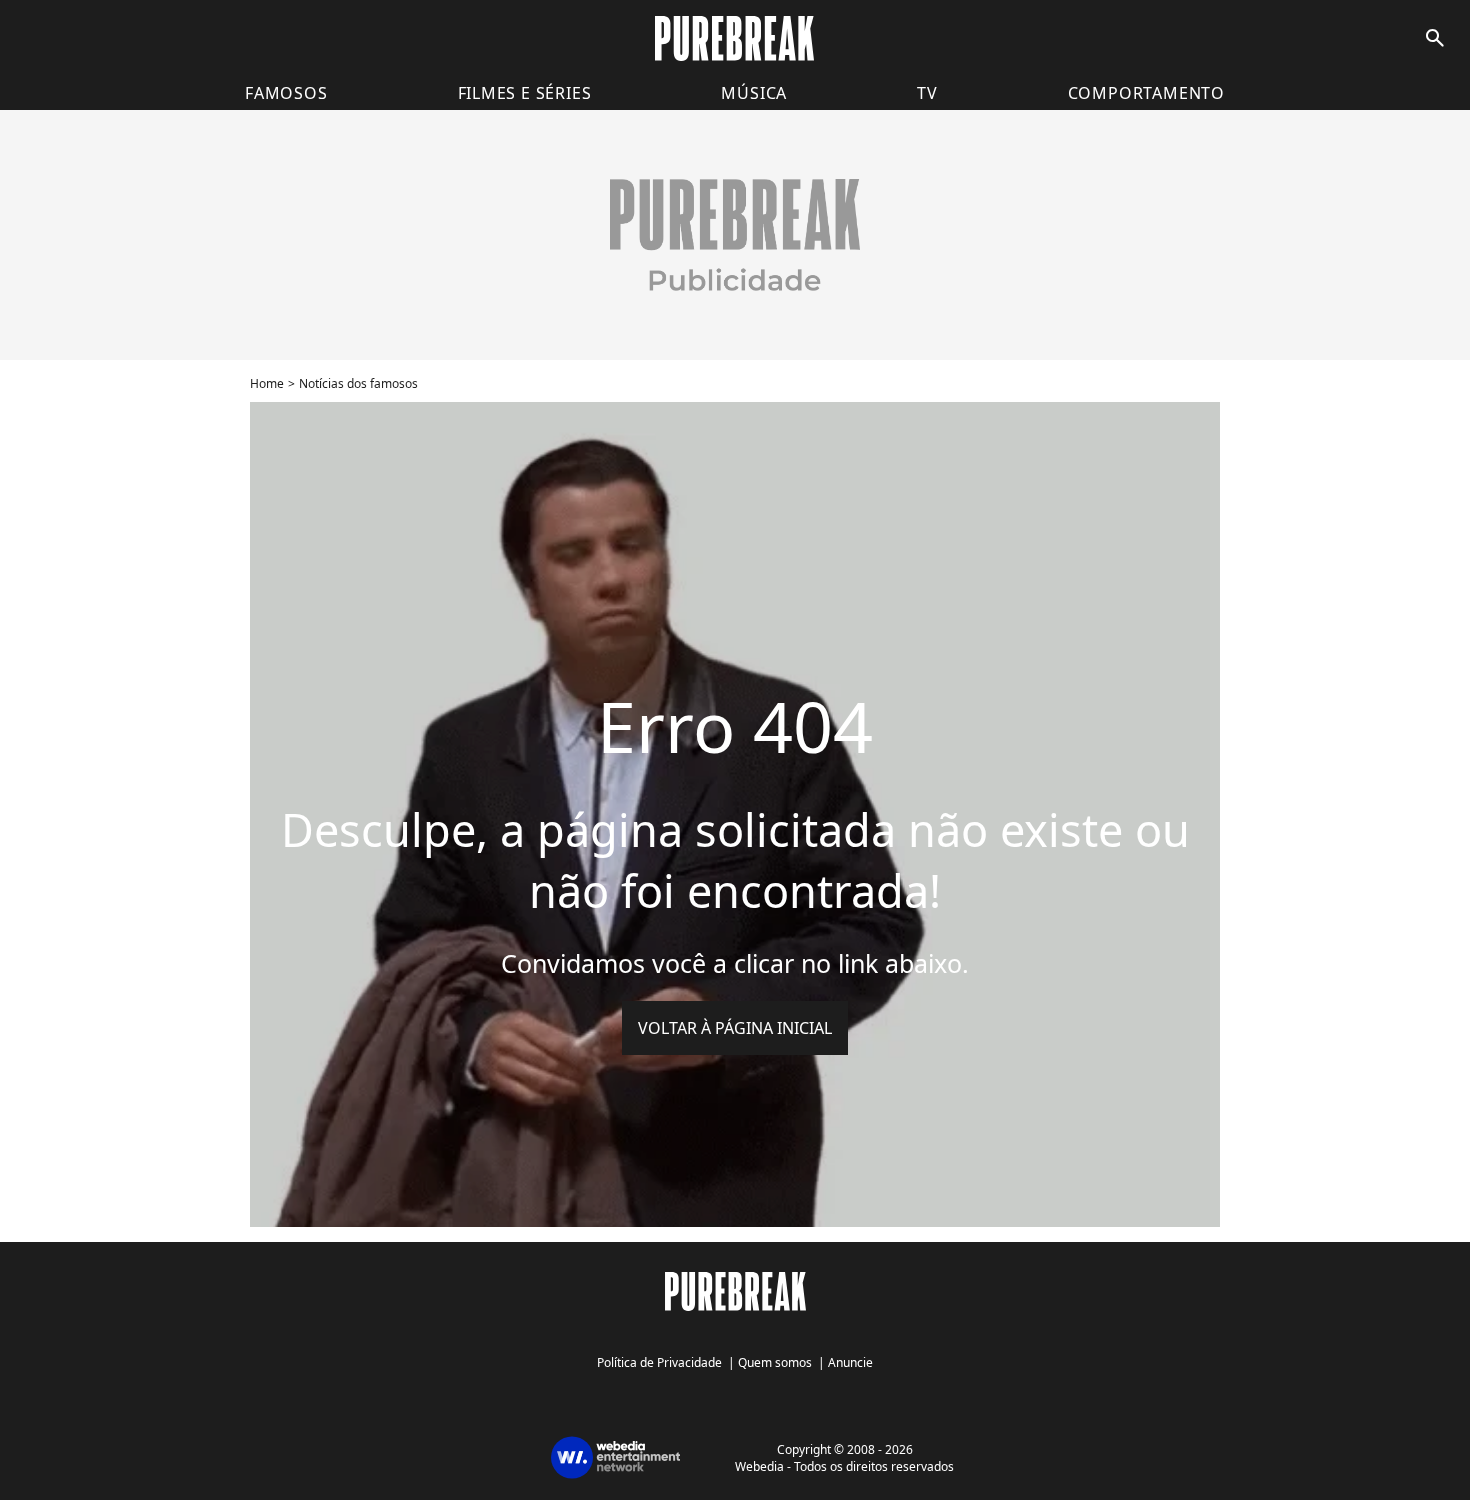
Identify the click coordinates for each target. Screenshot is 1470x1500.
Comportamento (1146, 93)
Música (754, 93)
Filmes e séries (525, 93)
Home (267, 383)
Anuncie (850, 1362)
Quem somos (775, 1362)
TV (927, 93)
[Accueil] (735, 38)
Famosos (286, 93)
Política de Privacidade (659, 1362)
